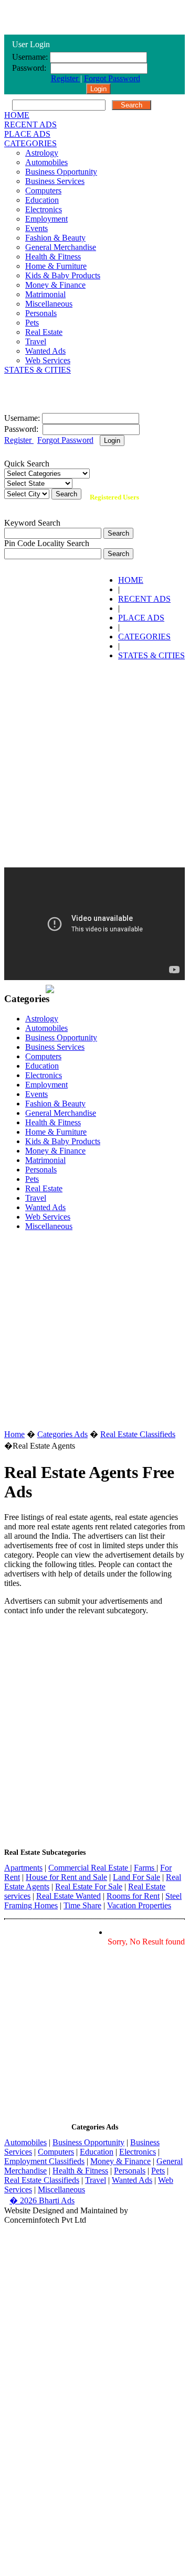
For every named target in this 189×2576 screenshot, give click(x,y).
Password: (30, 68)
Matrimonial (45, 294)
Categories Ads (62, 1434)
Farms (145, 1868)
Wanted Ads (45, 351)
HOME (17, 115)
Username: (30, 57)
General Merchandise (61, 247)
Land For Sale (136, 1877)
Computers (43, 191)
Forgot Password (112, 78)
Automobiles (46, 162)
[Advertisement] (94, 763)
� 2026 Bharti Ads (42, 2200)
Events (36, 228)
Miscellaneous (49, 304)
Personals (41, 313)
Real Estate (44, 332)
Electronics (44, 209)
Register (66, 78)
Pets (32, 323)
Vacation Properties (139, 1905)
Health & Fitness (53, 257)
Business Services (55, 181)
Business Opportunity (61, 172)
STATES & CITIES (38, 370)
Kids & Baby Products (63, 275)
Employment (46, 219)
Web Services (48, 360)
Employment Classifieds (44, 2161)
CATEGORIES (30, 143)
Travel (36, 341)
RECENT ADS (30, 124)
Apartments (23, 1868)
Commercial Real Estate (89, 1868)
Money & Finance (55, 285)
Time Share (82, 1905)
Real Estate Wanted (69, 1896)
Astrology (42, 153)
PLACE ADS (27, 134)
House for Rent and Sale (66, 1877)
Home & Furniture (56, 266)
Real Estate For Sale (89, 1887)
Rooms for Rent (133, 1896)
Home (14, 1434)
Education (42, 200)
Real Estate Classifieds (138, 1434)
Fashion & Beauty (55, 238)
